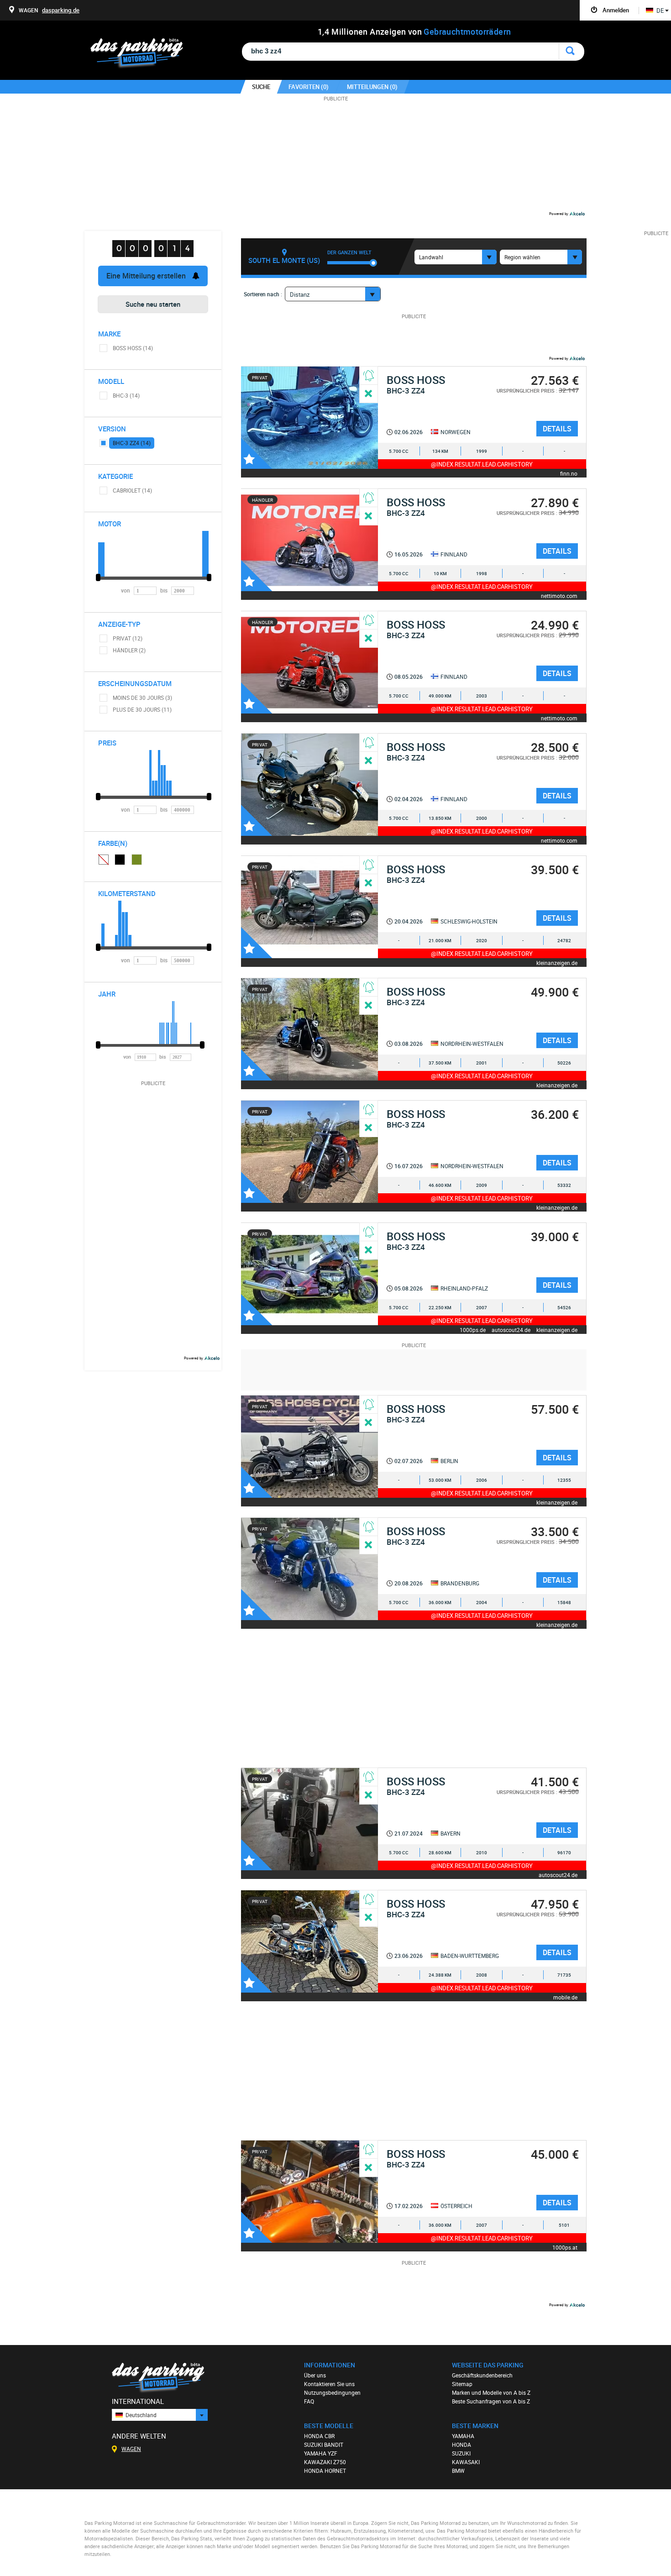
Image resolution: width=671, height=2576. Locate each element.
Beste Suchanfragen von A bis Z (491, 2401)
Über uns (315, 2375)
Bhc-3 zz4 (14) (132, 443)
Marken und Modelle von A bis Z (491, 2392)
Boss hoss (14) (133, 348)
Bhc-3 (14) (126, 395)
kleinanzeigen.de (557, 963)
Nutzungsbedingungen (332, 2392)
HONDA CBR (319, 2436)
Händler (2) (129, 650)
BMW (458, 2471)
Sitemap (462, 2384)
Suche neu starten (153, 304)
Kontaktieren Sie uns (329, 2384)
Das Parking (142, 54)
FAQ (309, 2401)
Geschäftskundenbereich (482, 2375)
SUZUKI (461, 2453)
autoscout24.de (511, 1330)
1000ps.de (473, 1330)
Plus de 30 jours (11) (142, 709)
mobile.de (565, 1997)
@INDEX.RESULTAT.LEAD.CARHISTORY (482, 464)
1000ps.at (565, 2247)
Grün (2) (137, 860)
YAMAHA (463, 2436)
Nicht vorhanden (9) (103, 859)
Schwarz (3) (120, 860)
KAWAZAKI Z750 (325, 2462)
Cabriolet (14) (132, 490)
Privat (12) (128, 638)
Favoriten (257, 453)
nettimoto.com (559, 595)
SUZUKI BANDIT (324, 2445)
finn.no (569, 473)
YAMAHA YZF (321, 2453)
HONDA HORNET (325, 2471)
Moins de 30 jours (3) (142, 698)
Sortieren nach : (263, 294)
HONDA (461, 2445)
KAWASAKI (466, 2462)
